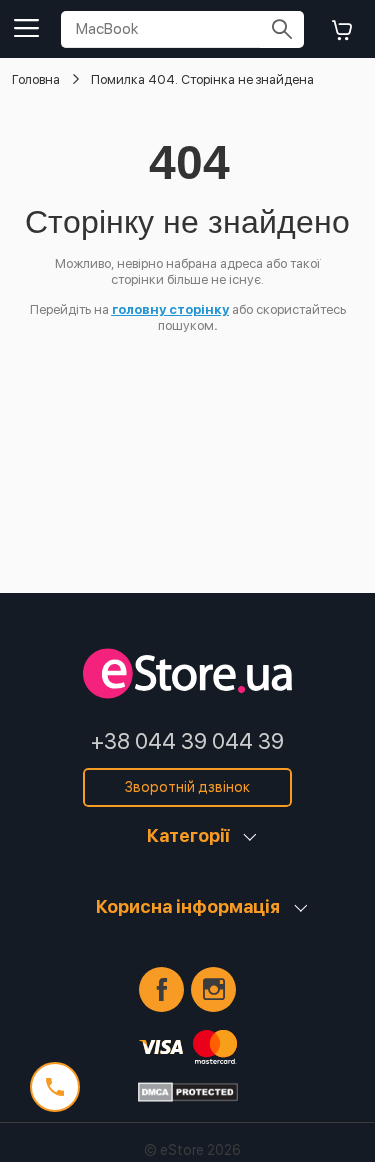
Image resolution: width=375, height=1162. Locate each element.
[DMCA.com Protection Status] (188, 1092)
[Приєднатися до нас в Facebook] (161, 989)
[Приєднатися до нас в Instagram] (213, 989)
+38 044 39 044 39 (187, 741)
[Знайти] (282, 29)
